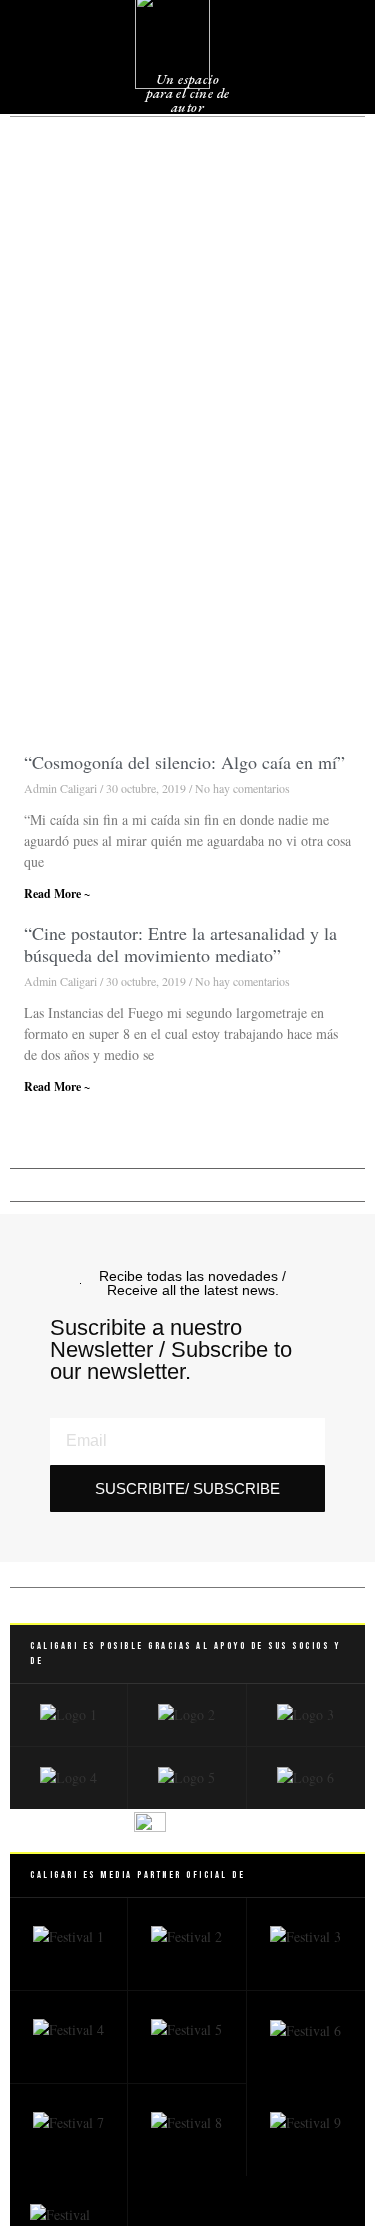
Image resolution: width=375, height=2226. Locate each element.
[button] (320, 49)
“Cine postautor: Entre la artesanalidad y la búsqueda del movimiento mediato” (180, 944)
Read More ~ (57, 893)
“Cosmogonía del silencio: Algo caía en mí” (184, 762)
